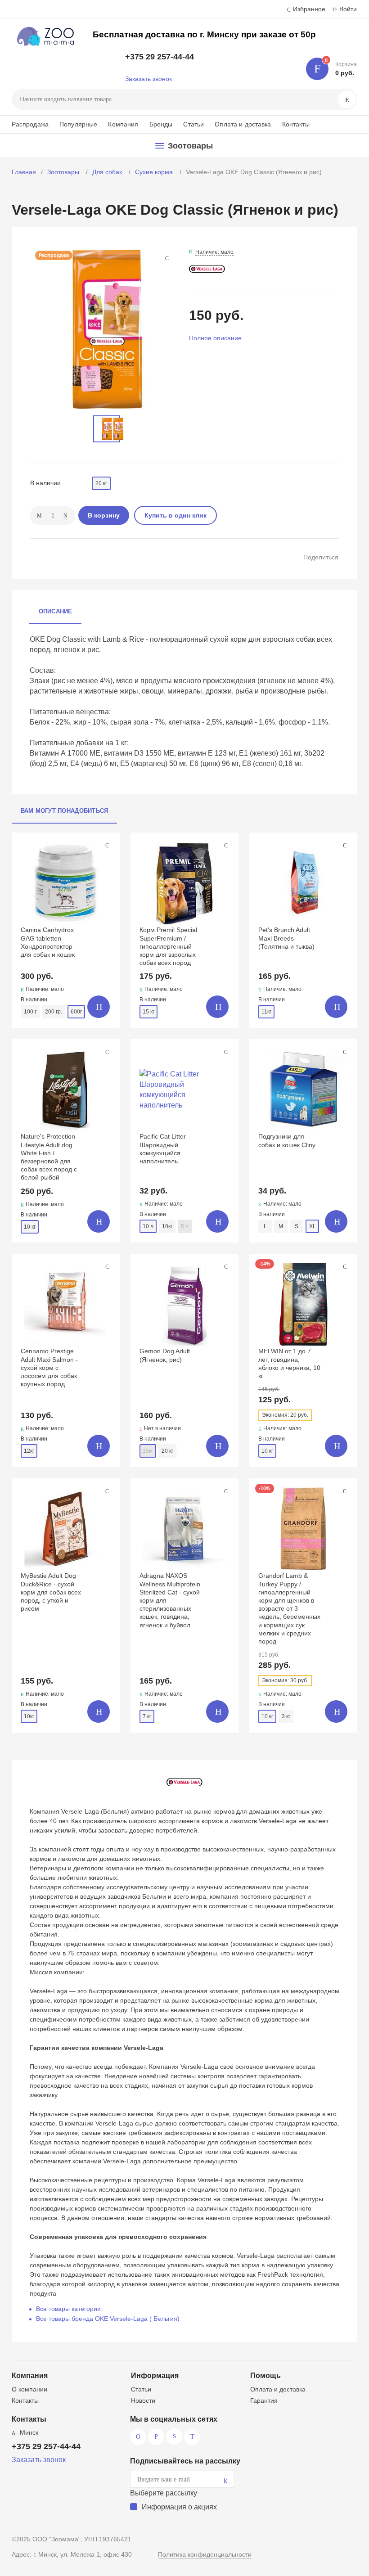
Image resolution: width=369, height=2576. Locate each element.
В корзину (104, 515)
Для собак (108, 172)
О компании (29, 2389)
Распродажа (30, 124)
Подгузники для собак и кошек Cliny (287, 1140)
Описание (56, 611)
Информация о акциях (179, 2507)
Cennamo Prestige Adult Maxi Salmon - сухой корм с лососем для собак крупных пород (49, 1367)
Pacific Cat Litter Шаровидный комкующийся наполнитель (163, 1149)
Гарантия (264, 2400)
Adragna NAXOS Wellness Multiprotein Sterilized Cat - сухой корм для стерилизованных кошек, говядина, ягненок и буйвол (170, 1600)
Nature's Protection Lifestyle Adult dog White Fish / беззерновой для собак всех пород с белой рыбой (49, 1157)
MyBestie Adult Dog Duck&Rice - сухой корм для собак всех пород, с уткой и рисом (51, 1592)
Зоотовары (64, 172)
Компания (123, 124)
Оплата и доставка (243, 124)
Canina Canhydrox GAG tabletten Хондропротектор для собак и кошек (48, 942)
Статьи (193, 124)
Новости (143, 2400)
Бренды (161, 124)
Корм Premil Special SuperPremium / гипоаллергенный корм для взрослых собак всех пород (168, 946)
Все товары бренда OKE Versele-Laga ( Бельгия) (108, 2319)
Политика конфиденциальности (205, 2554)
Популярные (78, 124)
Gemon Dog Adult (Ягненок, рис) (165, 1355)
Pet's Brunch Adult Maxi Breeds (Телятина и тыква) (286, 938)
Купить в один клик (175, 515)
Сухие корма (155, 172)
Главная (24, 172)
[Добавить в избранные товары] (107, 845)
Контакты (296, 124)
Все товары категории (68, 2309)
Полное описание (215, 338)
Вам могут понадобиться (65, 811)
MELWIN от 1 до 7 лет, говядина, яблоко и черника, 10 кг (289, 1363)
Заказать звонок (148, 79)
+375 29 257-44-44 (160, 57)
